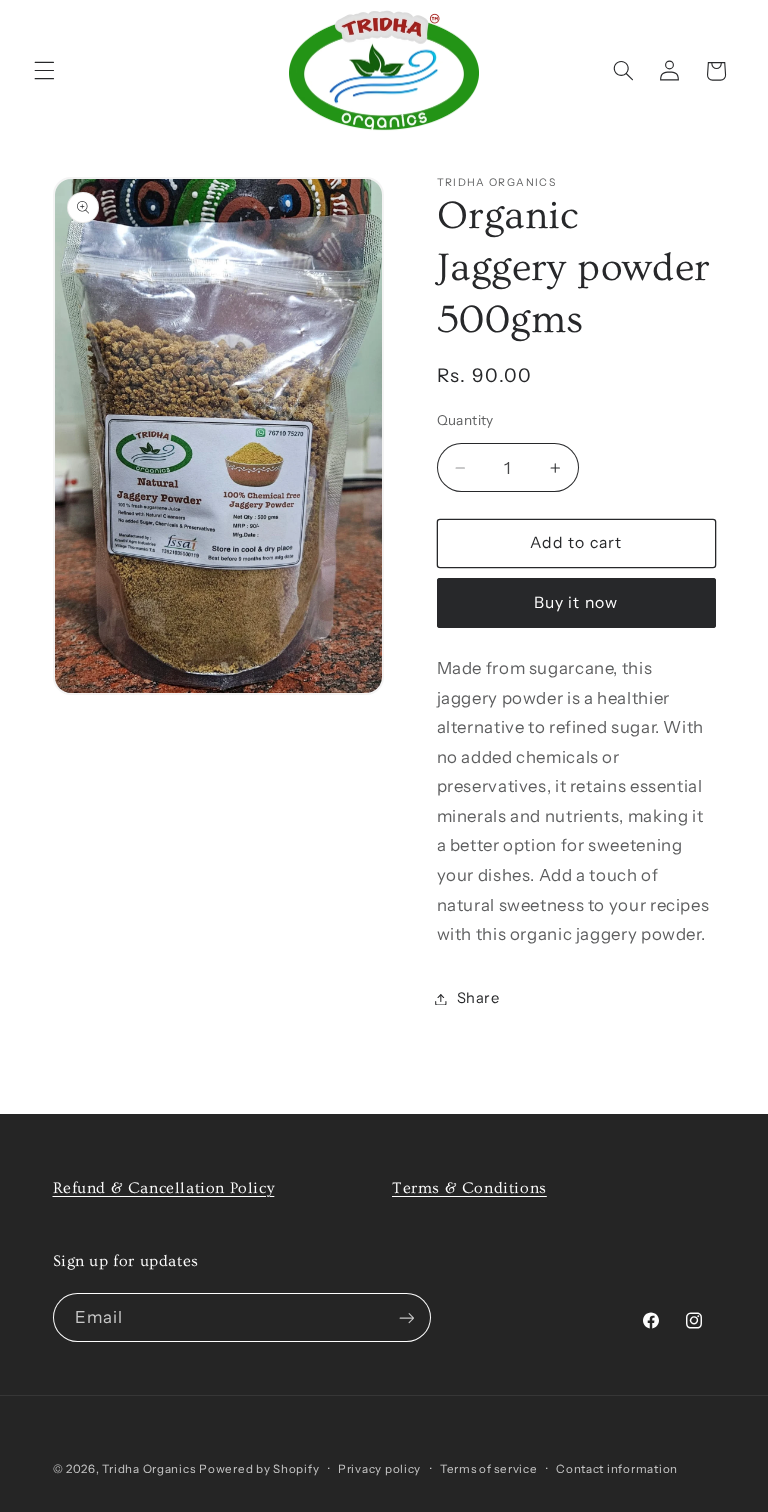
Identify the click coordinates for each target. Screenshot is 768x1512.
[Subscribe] (406, 1317)
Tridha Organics (148, 1469)
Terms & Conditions (469, 1188)
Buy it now (576, 602)
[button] (44, 71)
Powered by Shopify (259, 1469)
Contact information (617, 1469)
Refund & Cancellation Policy (164, 1188)
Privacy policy (379, 1469)
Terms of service (489, 1469)
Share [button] (478, 998)
